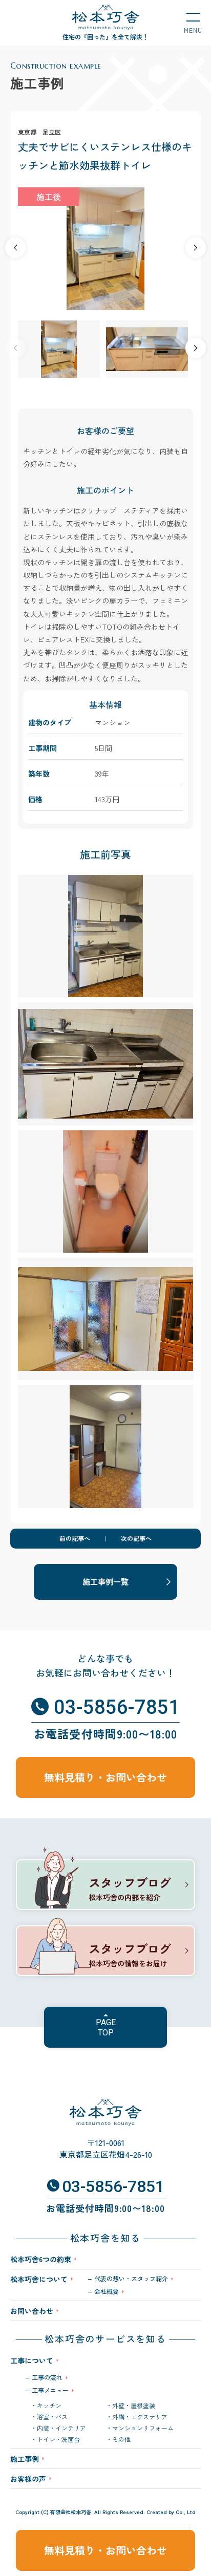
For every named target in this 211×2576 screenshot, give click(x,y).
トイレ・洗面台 (58, 2439)
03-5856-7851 (117, 1707)
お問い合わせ (32, 2311)
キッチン (49, 2406)
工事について (32, 2360)
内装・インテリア (61, 2428)
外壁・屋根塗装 (134, 2406)
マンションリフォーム (143, 2428)
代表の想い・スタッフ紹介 (131, 2279)
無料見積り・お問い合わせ (105, 2550)
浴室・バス (52, 2417)
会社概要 (107, 2291)
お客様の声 (28, 2479)
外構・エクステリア (140, 2417)
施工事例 (25, 2459)
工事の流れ (47, 2377)
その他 (121, 2439)
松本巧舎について (39, 2280)
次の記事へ (136, 1538)
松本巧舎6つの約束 (41, 2259)
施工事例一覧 (105, 1582)
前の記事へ (75, 1538)
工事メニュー (50, 2390)
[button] (196, 248)
